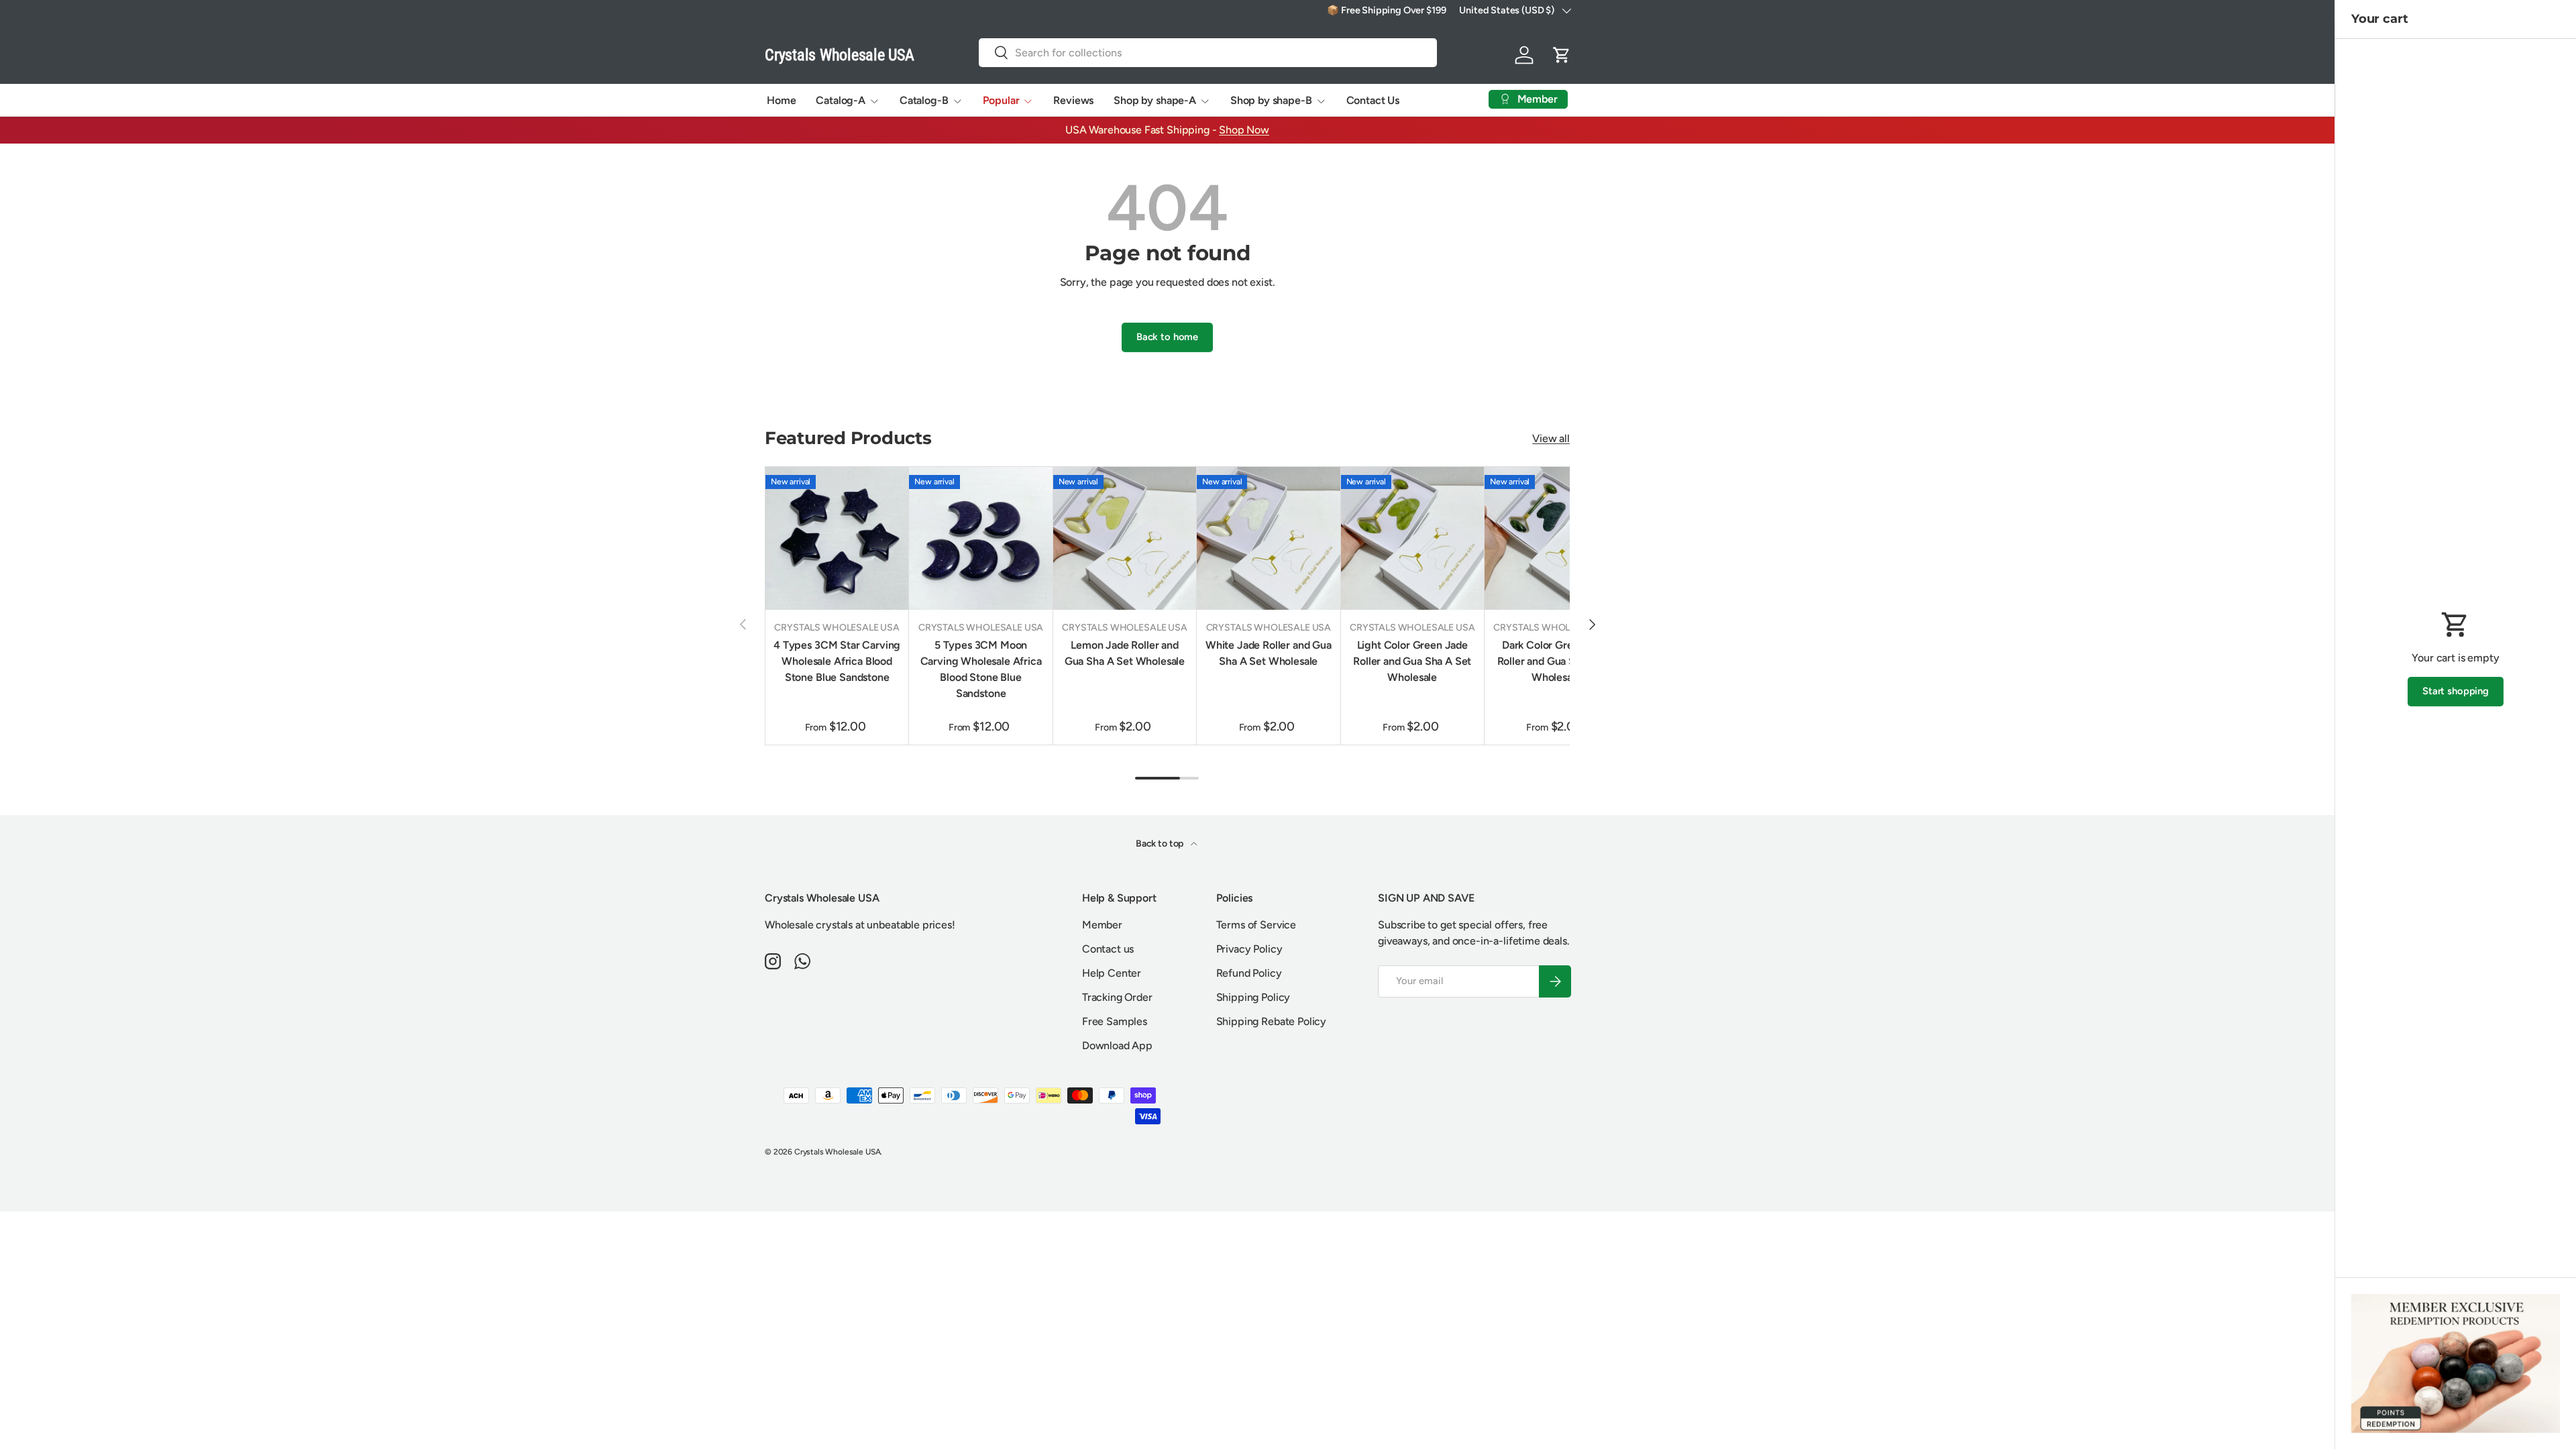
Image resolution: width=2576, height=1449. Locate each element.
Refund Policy (1249, 973)
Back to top (1161, 844)
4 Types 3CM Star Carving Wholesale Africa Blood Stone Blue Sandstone (837, 661)
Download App (1117, 1045)
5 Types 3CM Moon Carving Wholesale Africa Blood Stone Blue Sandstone (981, 669)
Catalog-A (841, 100)
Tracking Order (1117, 997)
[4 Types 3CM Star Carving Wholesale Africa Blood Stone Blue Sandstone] (837, 538)
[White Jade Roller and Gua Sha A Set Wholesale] (1268, 538)
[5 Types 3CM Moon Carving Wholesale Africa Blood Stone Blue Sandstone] (980, 538)
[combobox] (1208, 53)
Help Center (1112, 973)
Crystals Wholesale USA (837, 1152)
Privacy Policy (1249, 949)
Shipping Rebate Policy (1271, 1021)
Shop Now (1244, 130)
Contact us (1108, 949)
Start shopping (2456, 691)
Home (781, 100)
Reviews (1073, 100)
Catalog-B (924, 100)
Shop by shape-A (1155, 100)
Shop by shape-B (1271, 100)
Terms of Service (1256, 925)
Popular (1001, 100)
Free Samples (1115, 1021)
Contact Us (1373, 100)
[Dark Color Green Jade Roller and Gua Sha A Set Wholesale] (1556, 538)
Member (1102, 925)
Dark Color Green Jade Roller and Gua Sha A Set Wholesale (1556, 661)
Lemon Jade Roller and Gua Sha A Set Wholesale (1125, 653)
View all (1551, 438)
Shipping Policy (1253, 997)
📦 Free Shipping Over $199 (1386, 10)
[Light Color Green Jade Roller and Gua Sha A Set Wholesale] (1412, 538)
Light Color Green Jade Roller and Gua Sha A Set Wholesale (1412, 661)
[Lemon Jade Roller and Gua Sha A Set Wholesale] (1125, 538)
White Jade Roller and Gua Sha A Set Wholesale (1269, 653)
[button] (1562, 55)
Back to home (1167, 337)
